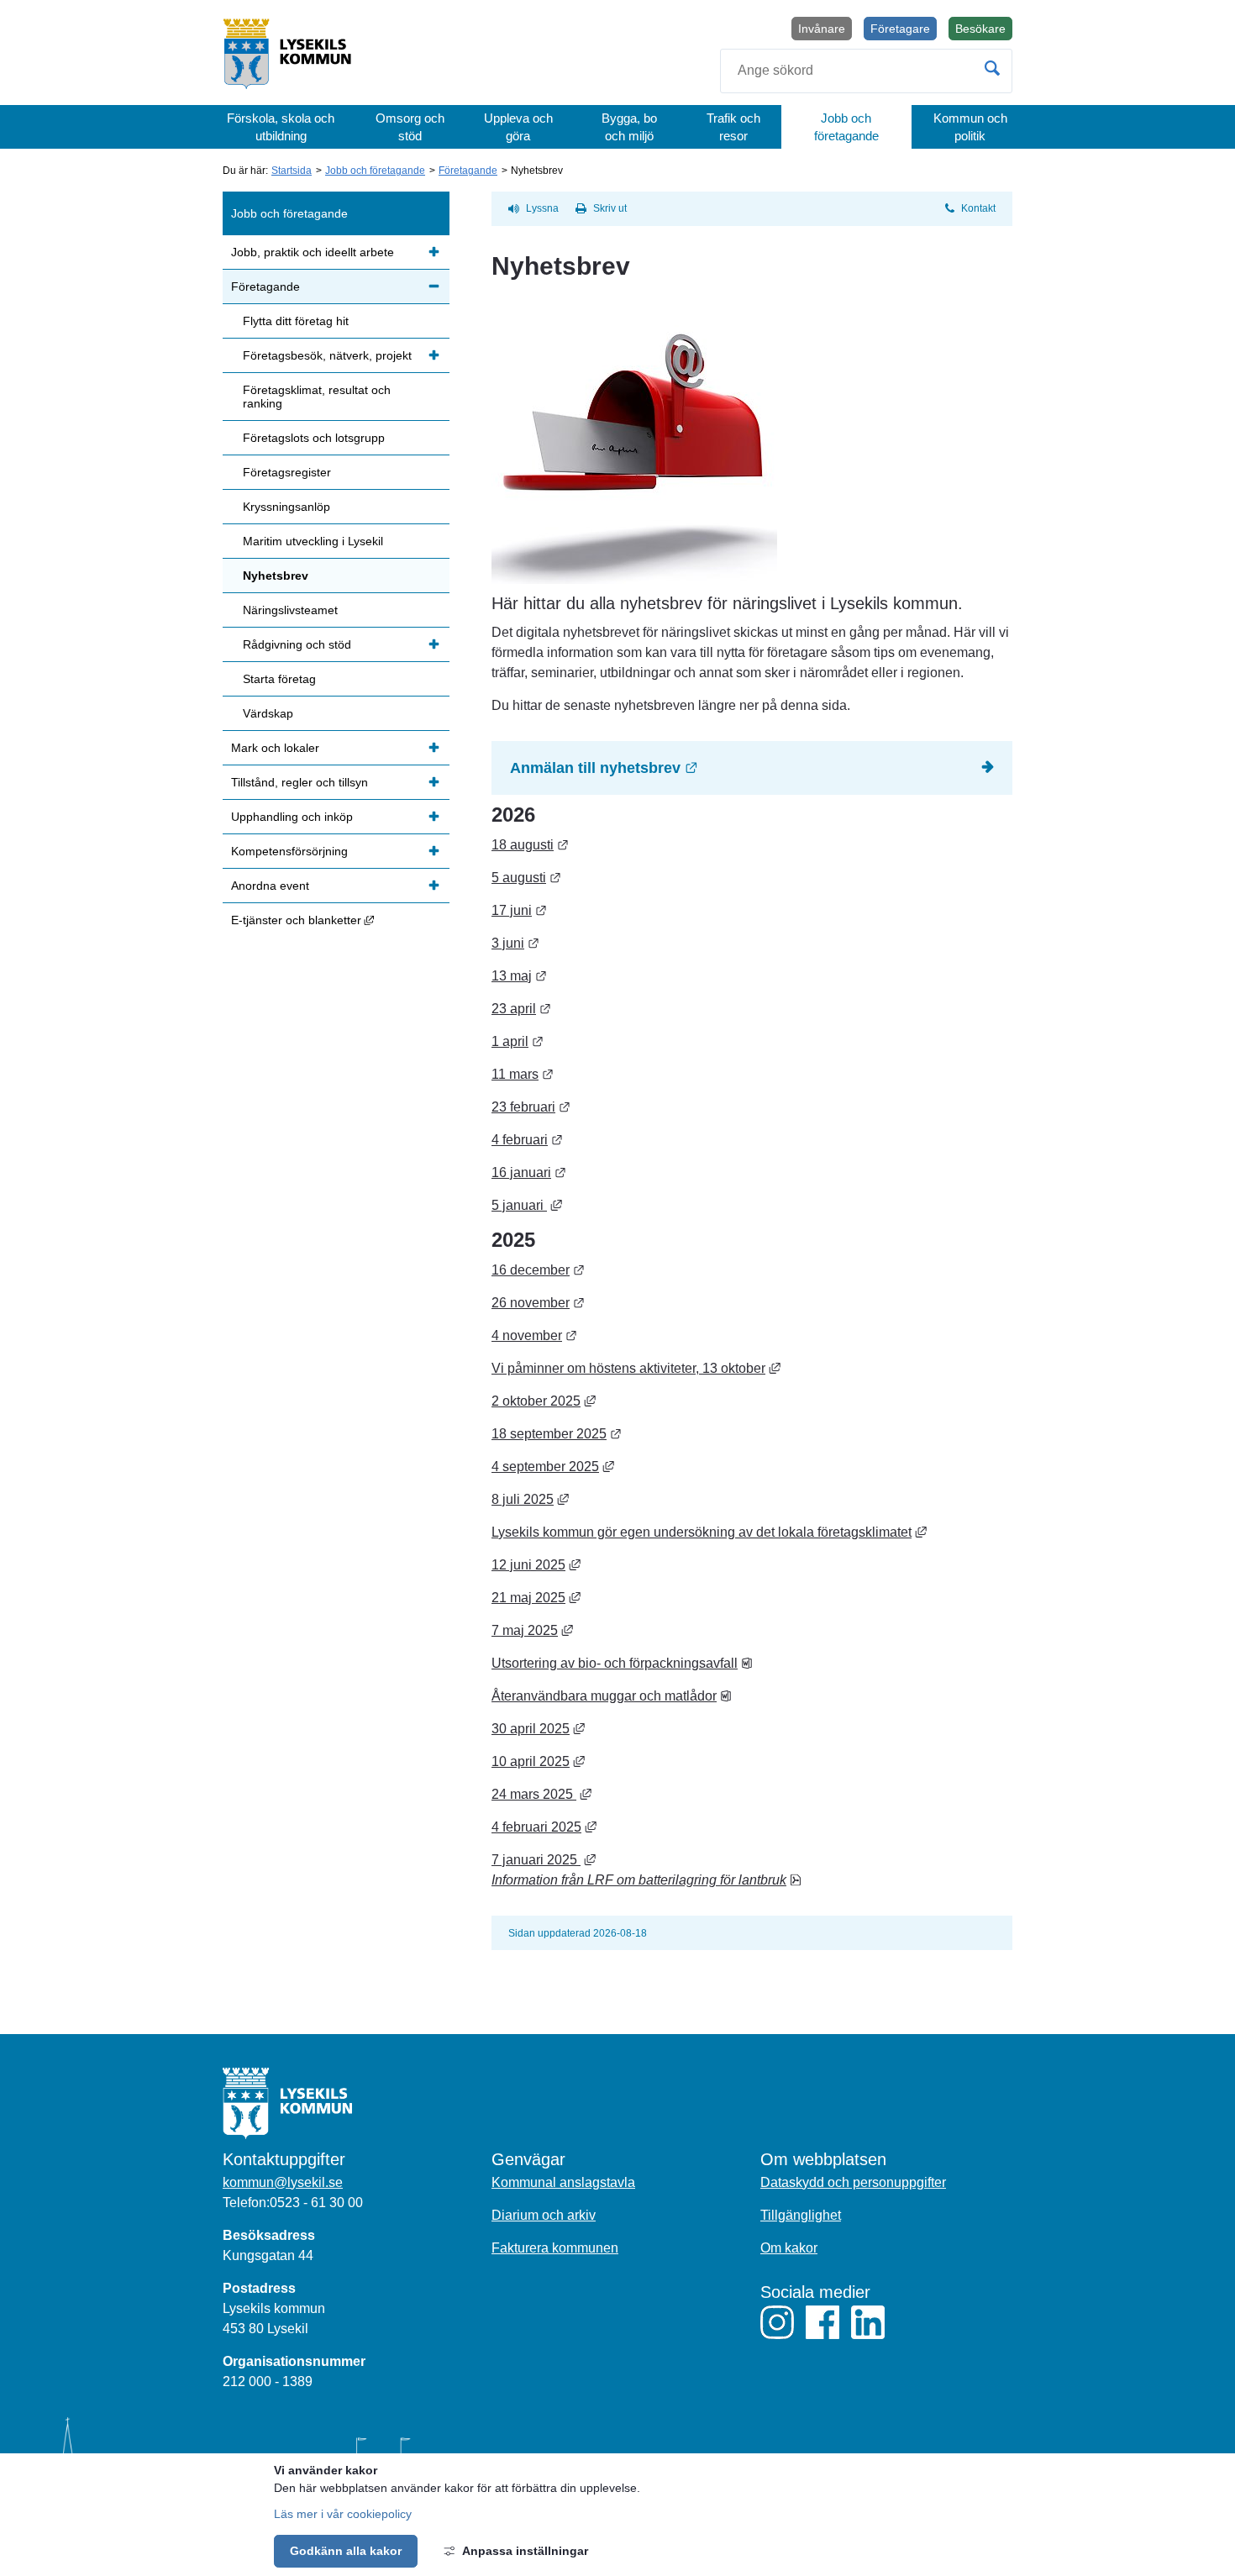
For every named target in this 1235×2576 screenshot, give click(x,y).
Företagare (900, 29)
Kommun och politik (970, 127)
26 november (538, 1303)
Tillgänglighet (801, 2215)
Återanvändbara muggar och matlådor (612, 1696)
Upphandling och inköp (292, 817)
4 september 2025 (553, 1467)
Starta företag (279, 679)
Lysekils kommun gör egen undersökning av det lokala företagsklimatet (709, 1532)
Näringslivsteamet (290, 610)
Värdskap (268, 713)
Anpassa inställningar (525, 2551)
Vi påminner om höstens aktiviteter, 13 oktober (636, 1368)
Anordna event (270, 886)
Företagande (468, 171)
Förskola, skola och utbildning (281, 127)
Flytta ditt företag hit (296, 321)
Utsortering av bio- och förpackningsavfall (622, 1663)
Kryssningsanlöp (286, 507)
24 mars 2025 (541, 1794)
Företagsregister (287, 472)
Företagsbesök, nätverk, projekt (327, 355)
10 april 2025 (538, 1761)
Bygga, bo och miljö (629, 127)
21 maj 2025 (536, 1598)
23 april (521, 1009)
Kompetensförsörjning (289, 851)
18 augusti (530, 845)
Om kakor (789, 2248)
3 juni (515, 943)
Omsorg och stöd (410, 127)
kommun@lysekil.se (283, 2182)
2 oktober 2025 (544, 1401)
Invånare (822, 29)
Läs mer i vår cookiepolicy (343, 2514)
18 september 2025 (557, 1434)
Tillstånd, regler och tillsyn (300, 782)
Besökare (984, 31)
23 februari (531, 1107)
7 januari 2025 (544, 1860)
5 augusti (526, 878)
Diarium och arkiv (544, 2215)
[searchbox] (866, 71)
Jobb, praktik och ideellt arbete (313, 252)
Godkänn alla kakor (346, 2551)
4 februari (527, 1140)
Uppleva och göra (518, 127)
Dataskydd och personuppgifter (853, 2182)
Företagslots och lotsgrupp (314, 438)
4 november (534, 1335)
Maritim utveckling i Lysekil (313, 541)
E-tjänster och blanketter (340, 920)
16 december (538, 1270)
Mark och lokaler (275, 748)
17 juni (519, 910)
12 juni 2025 (536, 1565)
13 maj (519, 976)
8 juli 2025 (530, 1499)
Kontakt (978, 208)
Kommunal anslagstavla (563, 2182)
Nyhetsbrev (276, 576)
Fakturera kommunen (555, 2248)
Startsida (292, 171)
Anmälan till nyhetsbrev (697, 768)
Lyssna (542, 208)
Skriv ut (610, 208)
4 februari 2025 (544, 1827)
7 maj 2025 (532, 1630)
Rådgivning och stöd (297, 644)
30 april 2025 (538, 1729)
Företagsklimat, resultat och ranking (317, 397)
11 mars (523, 1074)
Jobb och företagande (846, 127)
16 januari (529, 1172)
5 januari (527, 1205)
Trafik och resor (733, 127)
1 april (518, 1041)
